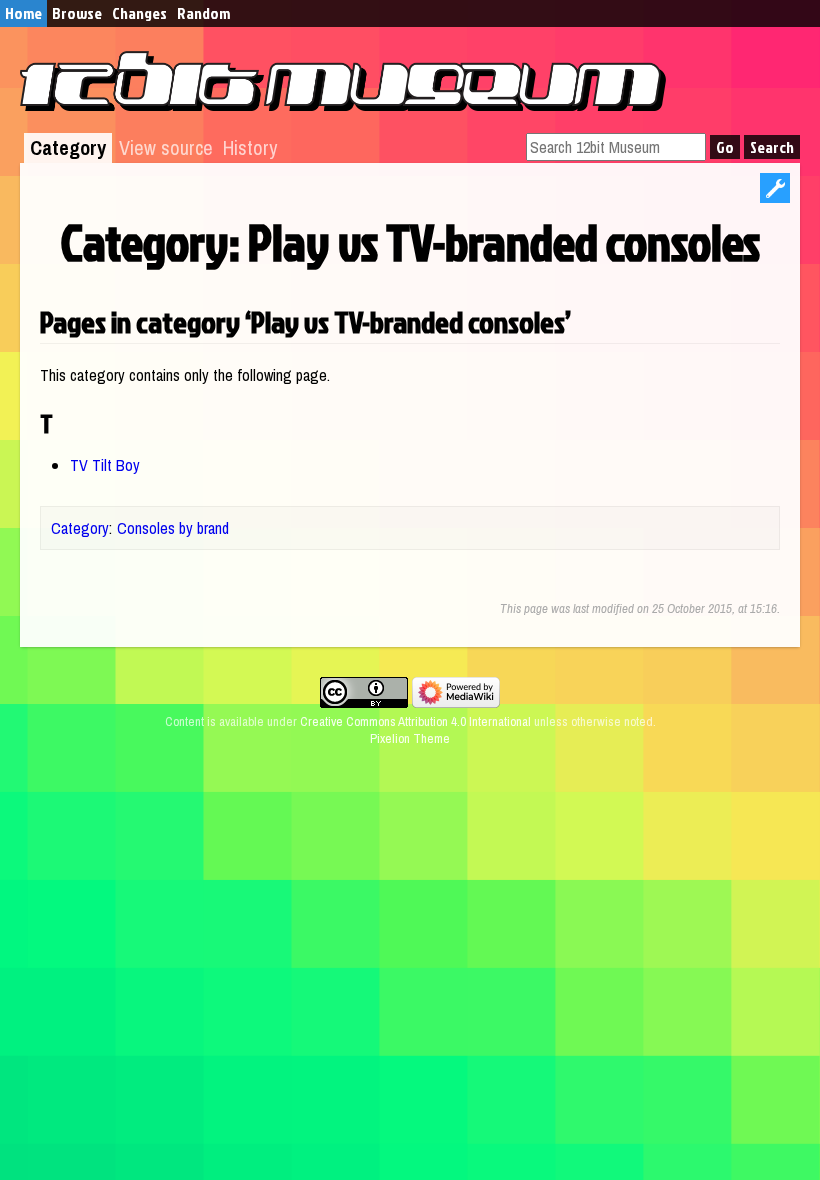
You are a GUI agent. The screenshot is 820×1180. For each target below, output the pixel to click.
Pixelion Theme (410, 738)
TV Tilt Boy (105, 465)
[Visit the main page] (343, 105)
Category (68, 147)
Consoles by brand (173, 528)
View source (166, 147)
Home (23, 13)
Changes (139, 13)
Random (203, 13)
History (250, 147)
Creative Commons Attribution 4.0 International (415, 721)
